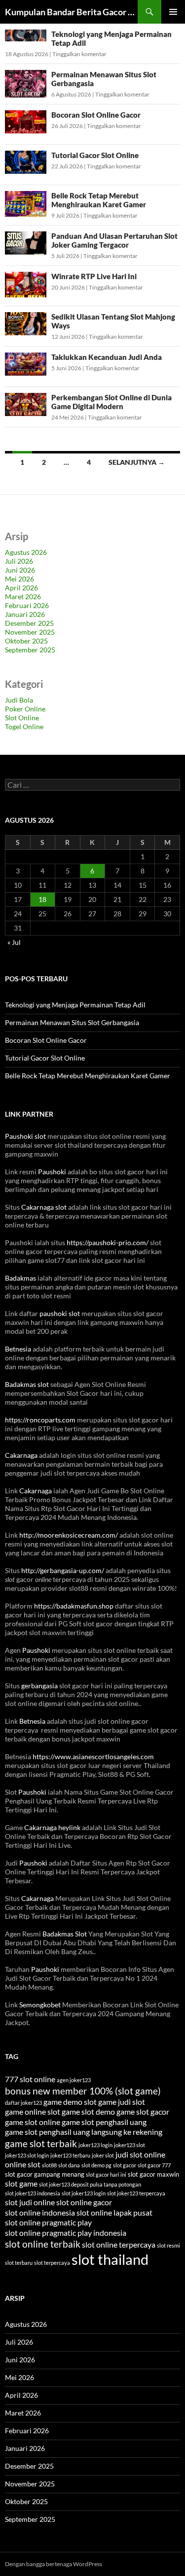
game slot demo (88, 2111)
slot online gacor (84, 2202)
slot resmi (168, 2245)
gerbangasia (39, 1686)
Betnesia (18, 1349)
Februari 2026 (27, 605)
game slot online (33, 2122)
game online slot (33, 2111)
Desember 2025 (29, 623)
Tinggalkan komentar (79, 54)
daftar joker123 (23, 2103)
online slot (23, 2164)
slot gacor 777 (154, 2165)
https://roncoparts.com (40, 1420)
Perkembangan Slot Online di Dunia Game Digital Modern (111, 402)
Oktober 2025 (26, 641)
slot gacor (125, 2165)
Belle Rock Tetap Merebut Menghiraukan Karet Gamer (99, 200)
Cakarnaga (21, 1455)
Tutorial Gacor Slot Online (95, 155)
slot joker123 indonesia (33, 2193)
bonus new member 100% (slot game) (83, 2091)
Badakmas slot (27, 1384)
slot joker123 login (84, 2193)
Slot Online (22, 718)
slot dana (69, 2165)
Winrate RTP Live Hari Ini (94, 276)
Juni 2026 (20, 570)
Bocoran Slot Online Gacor (96, 115)
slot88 (49, 2165)
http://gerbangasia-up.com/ (63, 1570)
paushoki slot (60, 1313)
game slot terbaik (41, 2143)
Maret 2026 (23, 596)
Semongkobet (40, 2005)
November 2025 (30, 632)
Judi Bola (19, 700)
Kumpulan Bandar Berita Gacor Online (71, 12)
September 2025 (30, 650)
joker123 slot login (27, 2155)
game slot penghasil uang (104, 2122)
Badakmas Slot (65, 1934)
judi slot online (140, 2154)
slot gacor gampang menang (45, 2174)
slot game (21, 2183)
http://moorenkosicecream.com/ (69, 1535)
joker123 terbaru (70, 2155)
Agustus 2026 (26, 552)
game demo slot (70, 2102)
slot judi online (30, 2202)
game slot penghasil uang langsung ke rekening (84, 2132)
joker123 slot (129, 2145)
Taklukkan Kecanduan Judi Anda (107, 357)
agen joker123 (74, 2080)
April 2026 (21, 588)
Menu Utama (173, 12)
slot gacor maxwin (153, 2174)
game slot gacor (143, 2111)
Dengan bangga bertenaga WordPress (54, 2564)
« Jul (14, 942)
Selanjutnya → (137, 462)
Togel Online (24, 726)
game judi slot (122, 2102)
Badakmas (20, 1278)
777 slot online (30, 2079)
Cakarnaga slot (44, 1207)
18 (42, 899)
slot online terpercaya (119, 2244)
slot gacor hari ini (106, 2174)
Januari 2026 (25, 614)
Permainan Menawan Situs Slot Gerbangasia (72, 1022)
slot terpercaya (52, 2263)
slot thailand (110, 2259)
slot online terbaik (43, 2244)
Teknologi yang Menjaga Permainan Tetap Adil (75, 1005)
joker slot (103, 2155)
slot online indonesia (40, 2212)
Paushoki (52, 1172)
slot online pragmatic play (48, 2222)
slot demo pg (96, 2165)
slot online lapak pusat (114, 2212)
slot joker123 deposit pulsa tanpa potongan (90, 2184)
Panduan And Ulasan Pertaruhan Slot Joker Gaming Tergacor (114, 240)
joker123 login (95, 2145)
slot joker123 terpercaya (136, 2193)
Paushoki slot (25, 1136)
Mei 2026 (19, 579)
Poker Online (25, 709)
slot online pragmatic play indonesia (66, 2233)
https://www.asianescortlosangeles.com (93, 1756)
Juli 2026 (19, 561)
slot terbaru (19, 2263)
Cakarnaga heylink (52, 1827)
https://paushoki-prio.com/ (108, 1242)
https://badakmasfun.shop (74, 1606)
